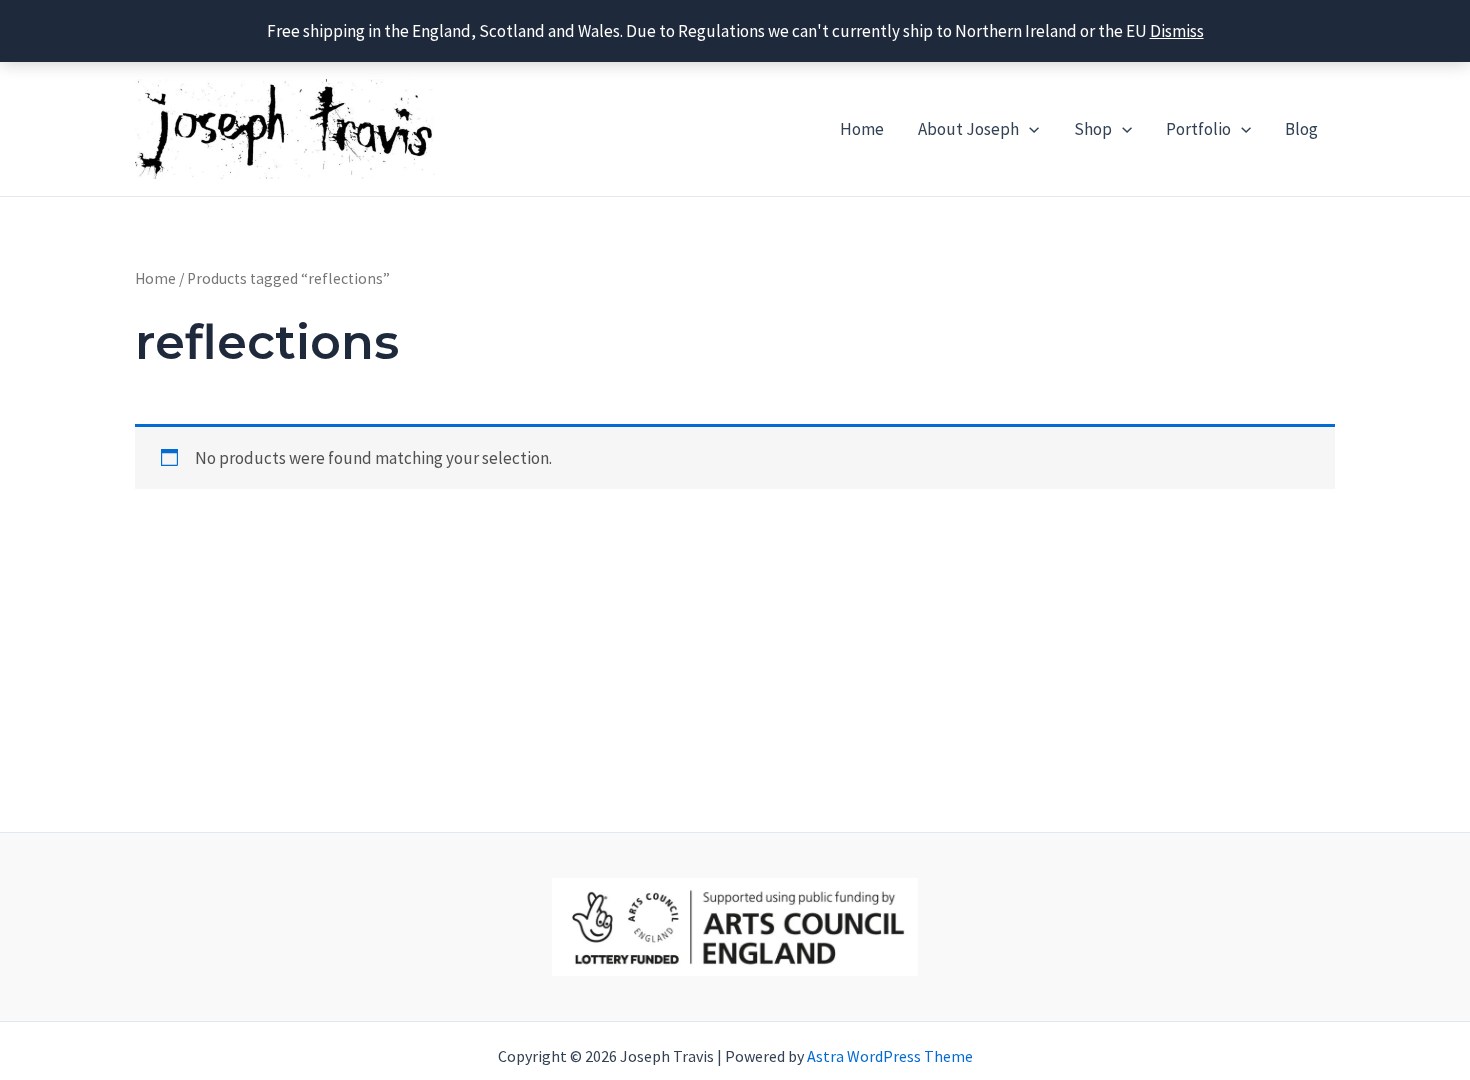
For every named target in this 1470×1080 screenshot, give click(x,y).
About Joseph (968, 129)
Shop (1093, 129)
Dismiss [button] (1177, 31)
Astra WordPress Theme (890, 1056)
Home (862, 129)
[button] (1029, 129)
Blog (1301, 129)
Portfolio (1198, 129)
